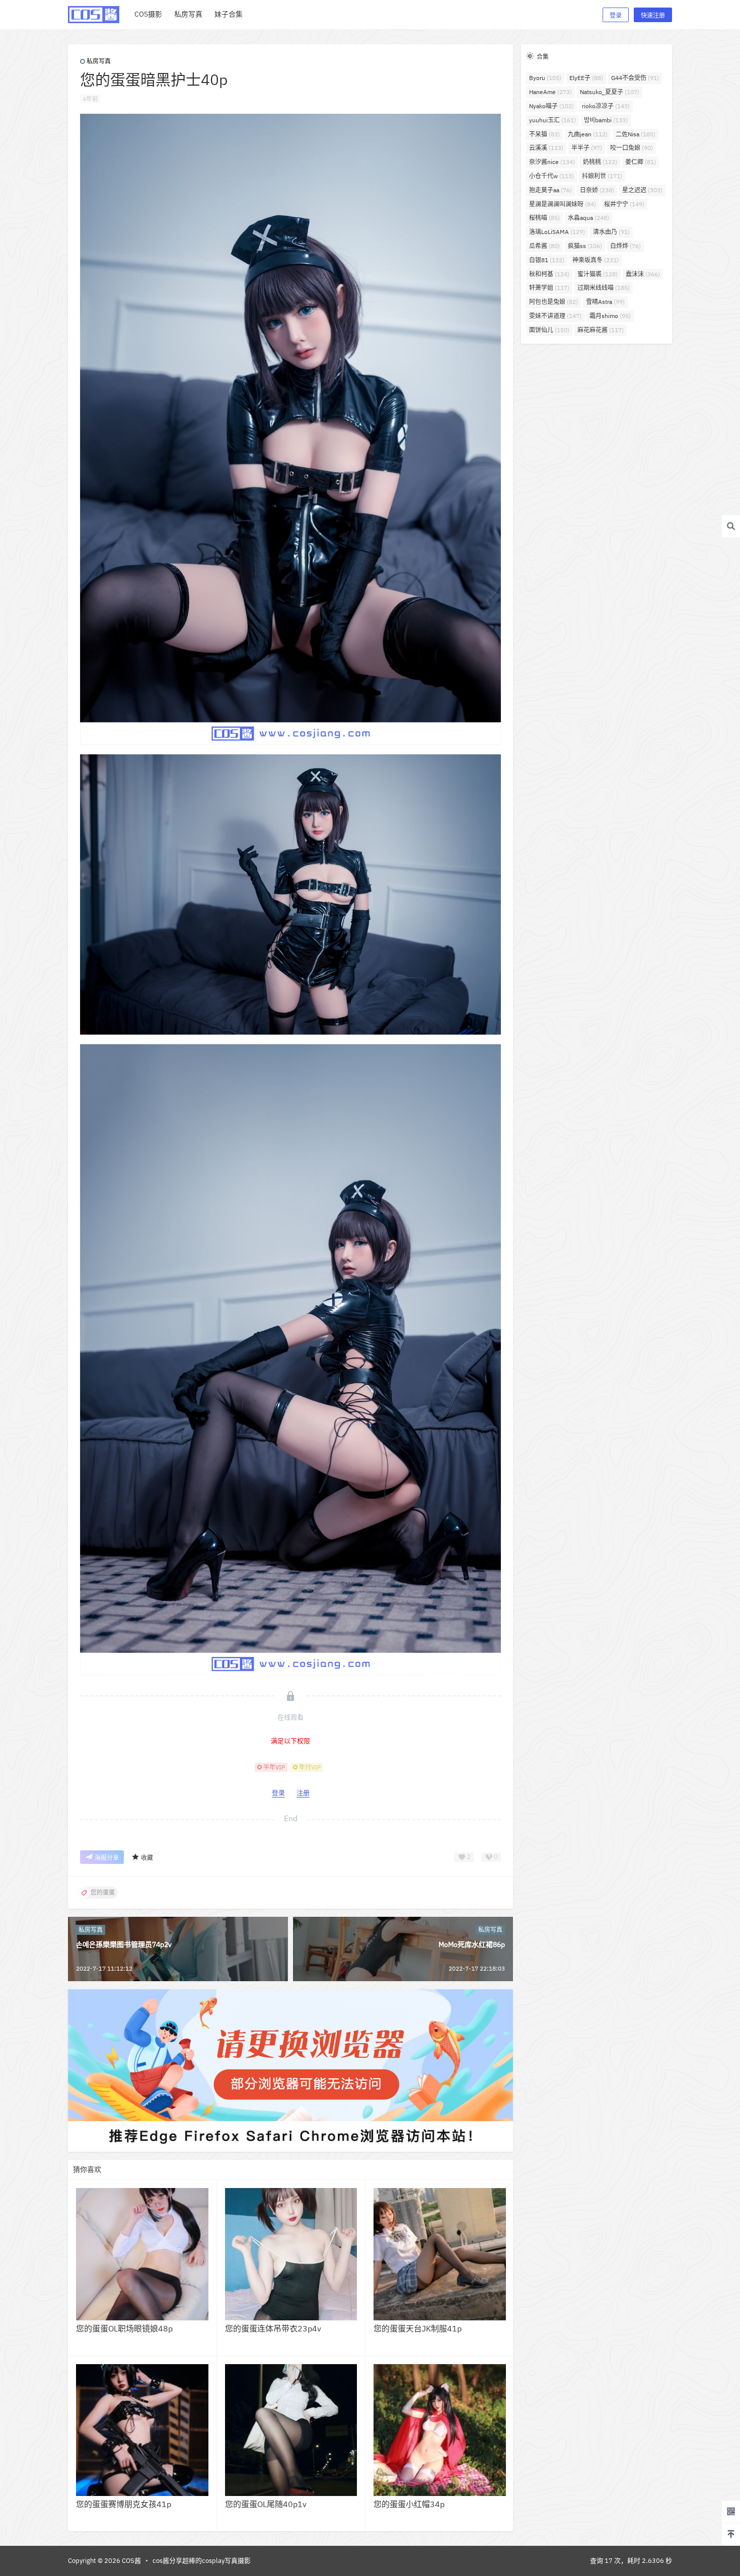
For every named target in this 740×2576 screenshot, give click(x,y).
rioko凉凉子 (606, 106)
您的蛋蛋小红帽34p (409, 2504)
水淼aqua (588, 218)
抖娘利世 (602, 176)
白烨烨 (625, 246)
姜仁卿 (641, 162)
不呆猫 (544, 134)
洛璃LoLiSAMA (557, 232)
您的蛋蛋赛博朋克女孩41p (124, 2504)
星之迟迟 (642, 190)
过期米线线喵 (604, 288)
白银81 (547, 260)
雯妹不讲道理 (555, 316)
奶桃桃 (600, 162)
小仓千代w (551, 176)
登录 (616, 15)
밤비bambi (606, 120)
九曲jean (588, 134)
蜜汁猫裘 (598, 274)
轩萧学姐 (549, 288)
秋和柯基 (549, 274)
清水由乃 (611, 232)
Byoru (545, 78)
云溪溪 (546, 148)
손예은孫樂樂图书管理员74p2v (124, 1944)
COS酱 (131, 2561)
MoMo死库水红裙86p (472, 1944)
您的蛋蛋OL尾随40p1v (266, 2504)
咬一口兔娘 (632, 148)
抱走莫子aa (550, 190)
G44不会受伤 (635, 78)
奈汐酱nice (552, 162)
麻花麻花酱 (601, 330)
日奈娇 (597, 190)
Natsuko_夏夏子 (610, 92)
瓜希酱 (544, 246)
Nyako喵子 (551, 106)
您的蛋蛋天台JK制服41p (418, 2328)
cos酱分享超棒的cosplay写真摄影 (202, 2561)
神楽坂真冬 (596, 260)
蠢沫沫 (643, 274)
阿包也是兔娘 (553, 302)
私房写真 (99, 61)
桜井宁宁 (624, 204)
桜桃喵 (544, 218)
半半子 (587, 148)
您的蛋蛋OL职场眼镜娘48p (124, 2328)
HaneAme (550, 92)
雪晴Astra (605, 302)
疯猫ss (585, 246)
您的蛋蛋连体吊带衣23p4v (273, 2328)
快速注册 (653, 15)
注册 (303, 1793)
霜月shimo (610, 316)
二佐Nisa (636, 134)
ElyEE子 (586, 78)
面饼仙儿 (549, 330)
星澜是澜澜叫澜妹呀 (563, 204)
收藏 (147, 1858)
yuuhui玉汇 (552, 120)
